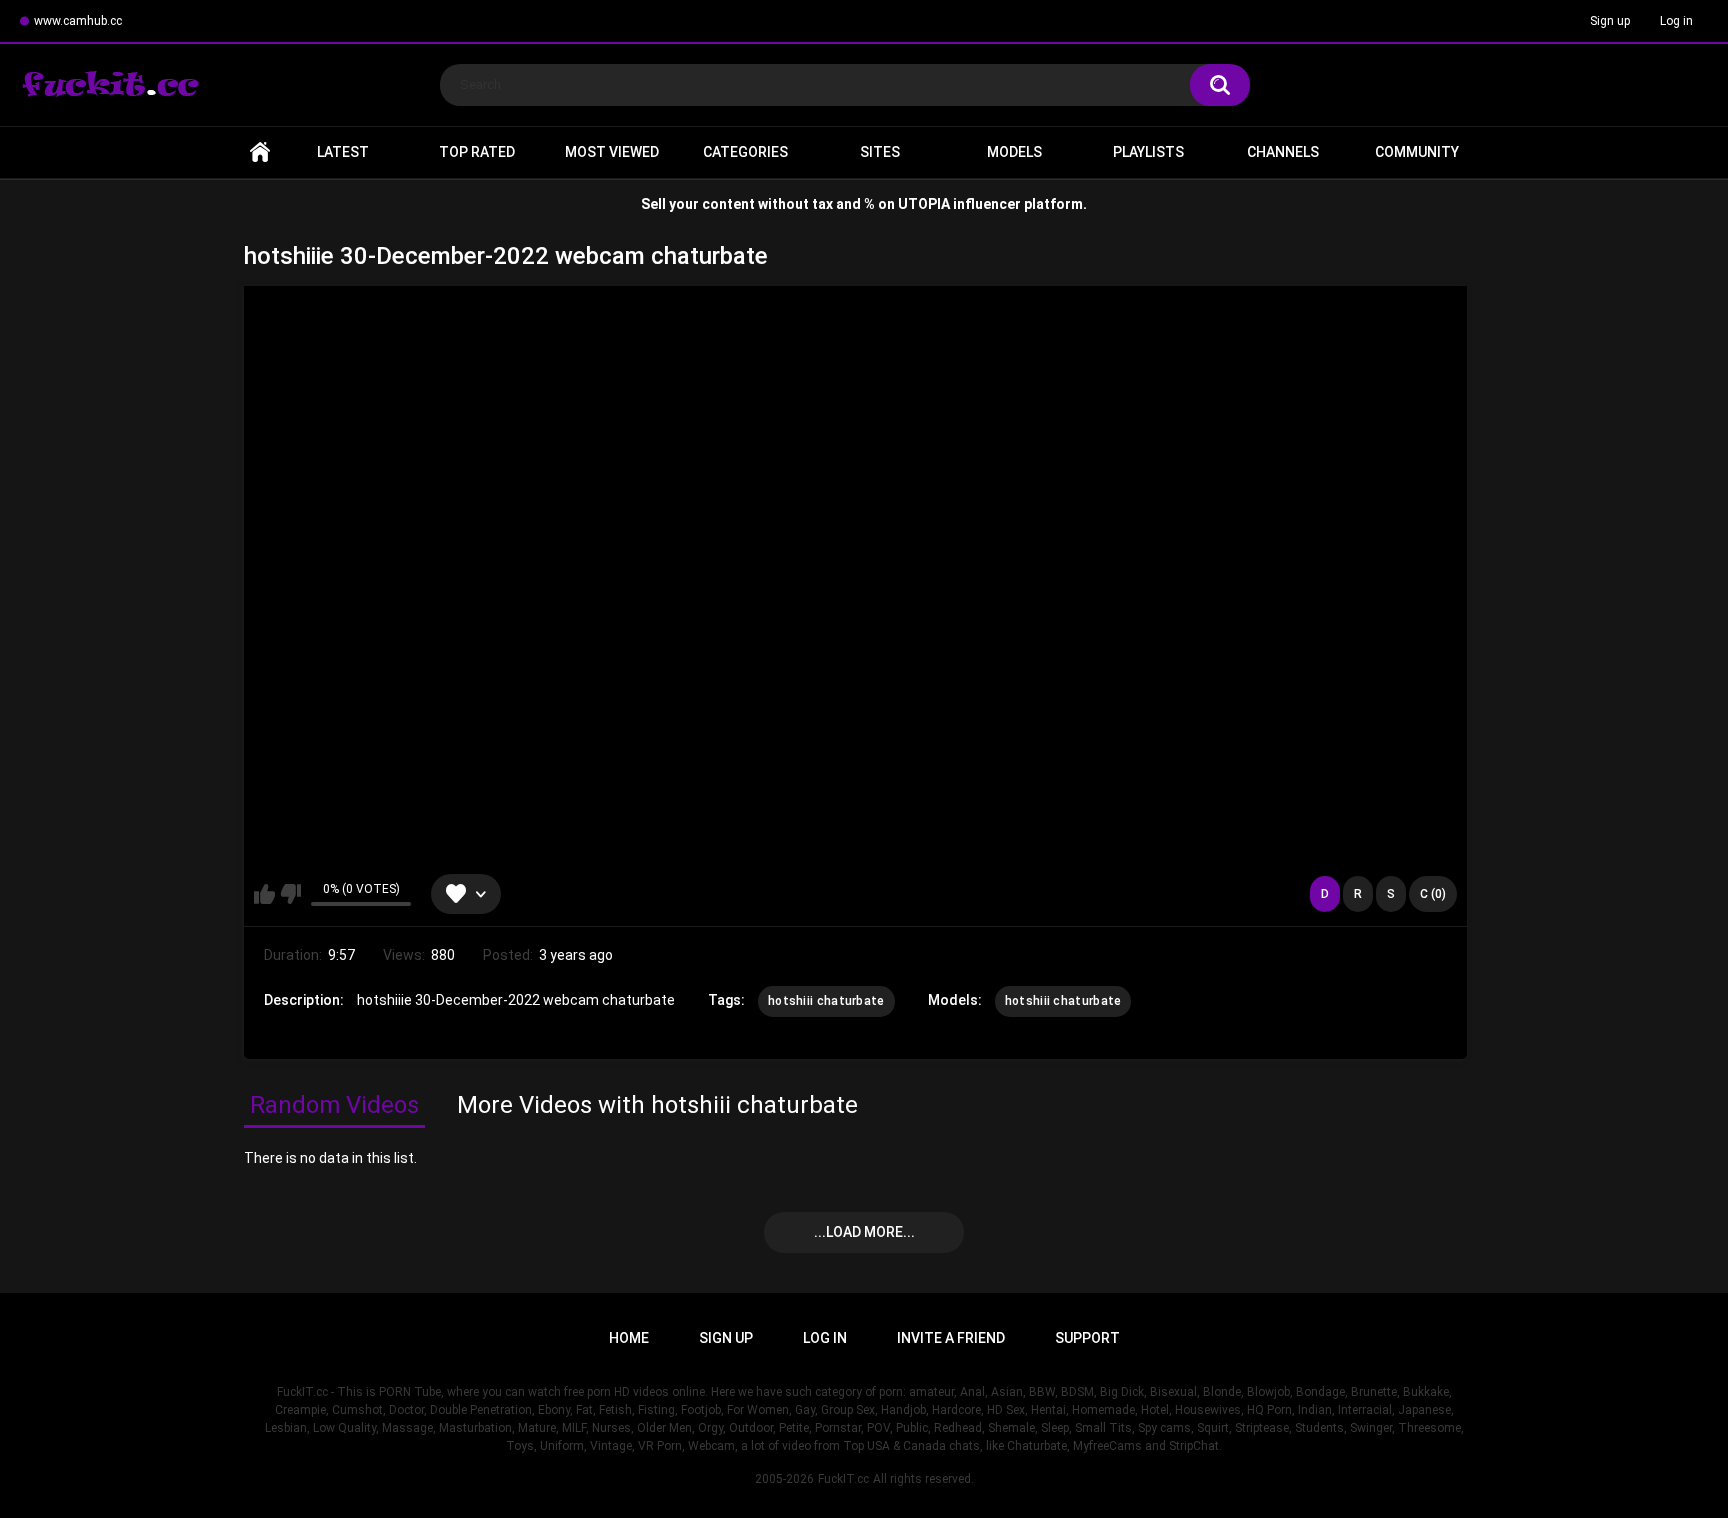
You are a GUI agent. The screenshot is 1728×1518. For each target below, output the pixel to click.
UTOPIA (924, 204)
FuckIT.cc (843, 1479)
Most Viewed (612, 152)
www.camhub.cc (78, 21)
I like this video (264, 894)
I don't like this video (290, 894)
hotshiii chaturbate (826, 1001)
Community (1417, 152)
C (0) (1433, 894)
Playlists (1148, 152)
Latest (343, 152)
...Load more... (864, 1232)
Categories (745, 152)
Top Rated (477, 152)
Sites (880, 152)
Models (1014, 152)
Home (260, 152)
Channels (1283, 152)
